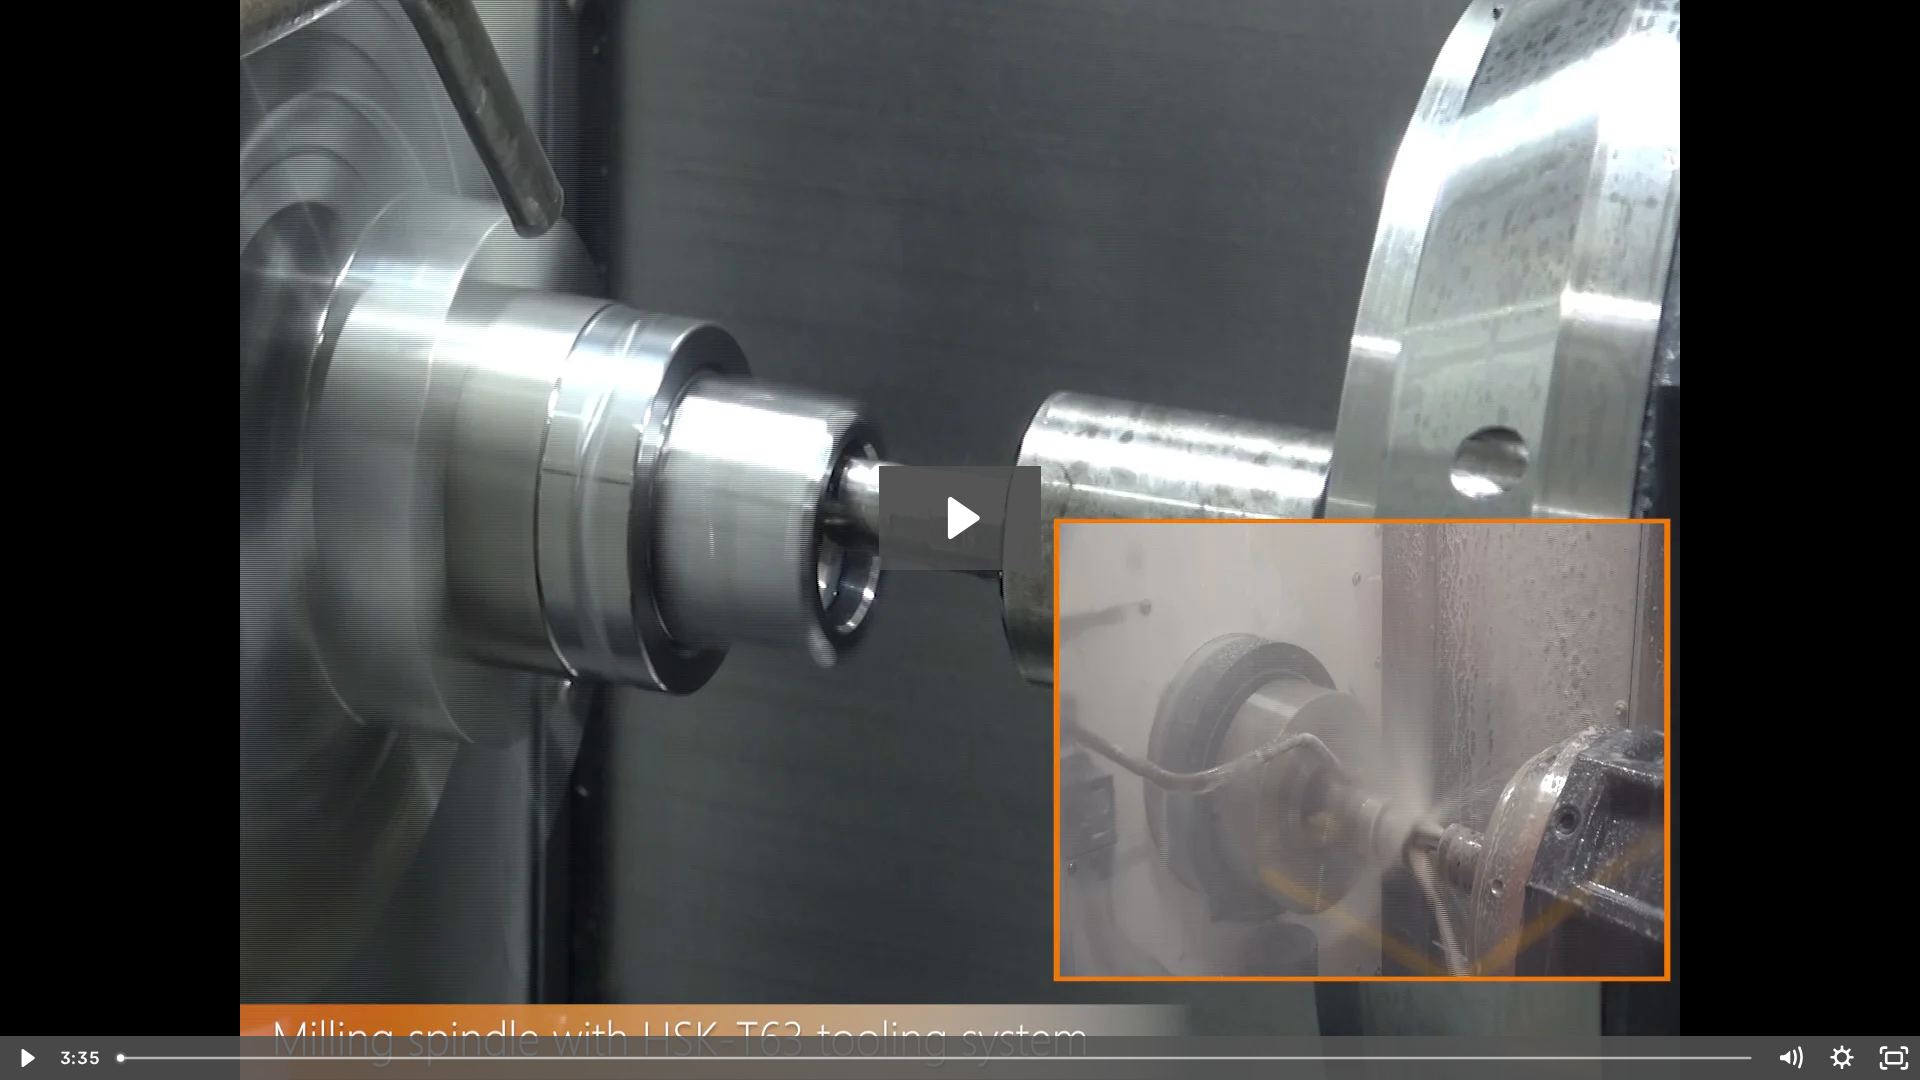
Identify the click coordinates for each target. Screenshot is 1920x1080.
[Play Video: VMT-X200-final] (960, 518)
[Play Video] (26, 1058)
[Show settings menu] (1842, 1058)
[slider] (936, 1058)
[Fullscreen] (1894, 1058)
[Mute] (1790, 1058)
